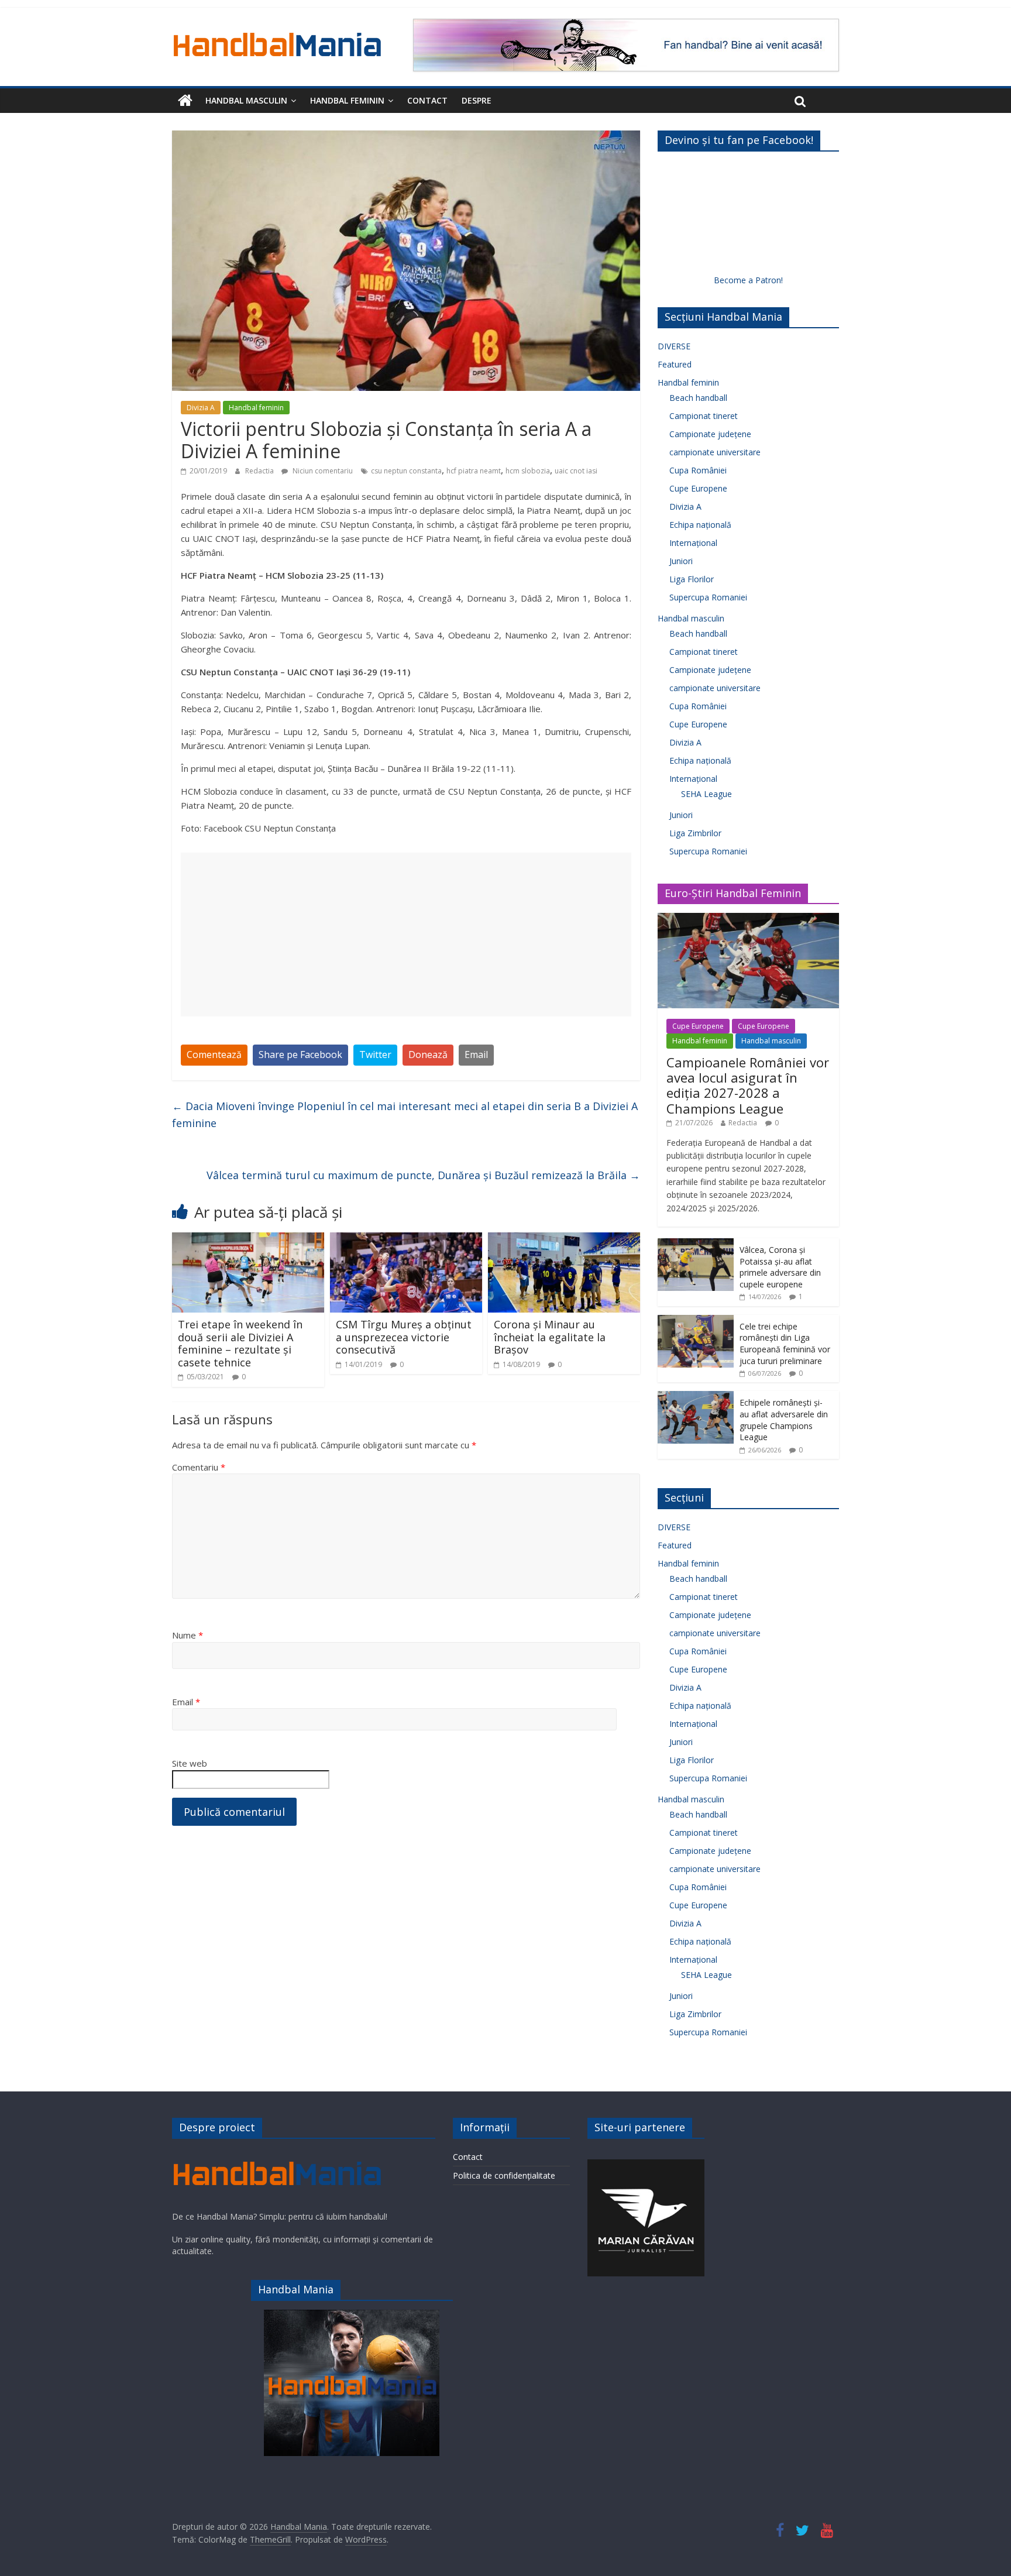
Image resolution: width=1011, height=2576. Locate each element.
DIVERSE (674, 346)
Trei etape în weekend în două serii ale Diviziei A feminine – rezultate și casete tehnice (240, 1343)
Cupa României (698, 470)
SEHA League (706, 794)
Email (476, 1055)
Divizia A (201, 408)
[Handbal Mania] (185, 101)
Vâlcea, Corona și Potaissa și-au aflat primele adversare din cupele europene (780, 1267)
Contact (427, 100)
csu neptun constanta (406, 471)
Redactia (260, 471)
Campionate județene (710, 434)
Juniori (681, 561)
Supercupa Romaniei (708, 597)
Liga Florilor (692, 579)
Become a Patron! (748, 280)
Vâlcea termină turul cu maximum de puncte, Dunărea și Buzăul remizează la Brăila (423, 1175)
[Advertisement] (406, 935)
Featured (675, 364)
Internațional (693, 543)
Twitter (375, 1055)
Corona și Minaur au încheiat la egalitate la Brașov (550, 1337)
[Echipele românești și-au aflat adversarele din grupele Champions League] (696, 1397)
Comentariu (199, 1467)
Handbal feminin (347, 100)
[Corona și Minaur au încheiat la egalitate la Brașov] (564, 1239)
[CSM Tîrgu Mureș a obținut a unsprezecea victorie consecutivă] (406, 1239)
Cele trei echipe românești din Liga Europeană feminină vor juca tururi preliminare (785, 1344)
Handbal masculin (246, 100)
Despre (477, 100)
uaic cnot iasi (576, 471)
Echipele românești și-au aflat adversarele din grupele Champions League (784, 1420)
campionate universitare (715, 452)
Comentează (214, 1055)
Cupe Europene (698, 488)
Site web (190, 1763)
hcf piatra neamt (474, 471)
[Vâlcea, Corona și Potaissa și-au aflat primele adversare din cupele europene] (696, 1244)
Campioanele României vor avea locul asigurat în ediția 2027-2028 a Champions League (748, 1085)
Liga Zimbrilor (695, 833)
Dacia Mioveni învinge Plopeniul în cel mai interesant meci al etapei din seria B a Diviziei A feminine (405, 1114)
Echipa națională (700, 525)
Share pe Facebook (300, 1055)
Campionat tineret (704, 416)
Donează (428, 1055)
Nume (188, 1635)
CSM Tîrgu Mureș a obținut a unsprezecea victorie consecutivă (404, 1337)
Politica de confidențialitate (504, 2175)
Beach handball (698, 398)
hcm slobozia (528, 471)
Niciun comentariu (322, 471)
